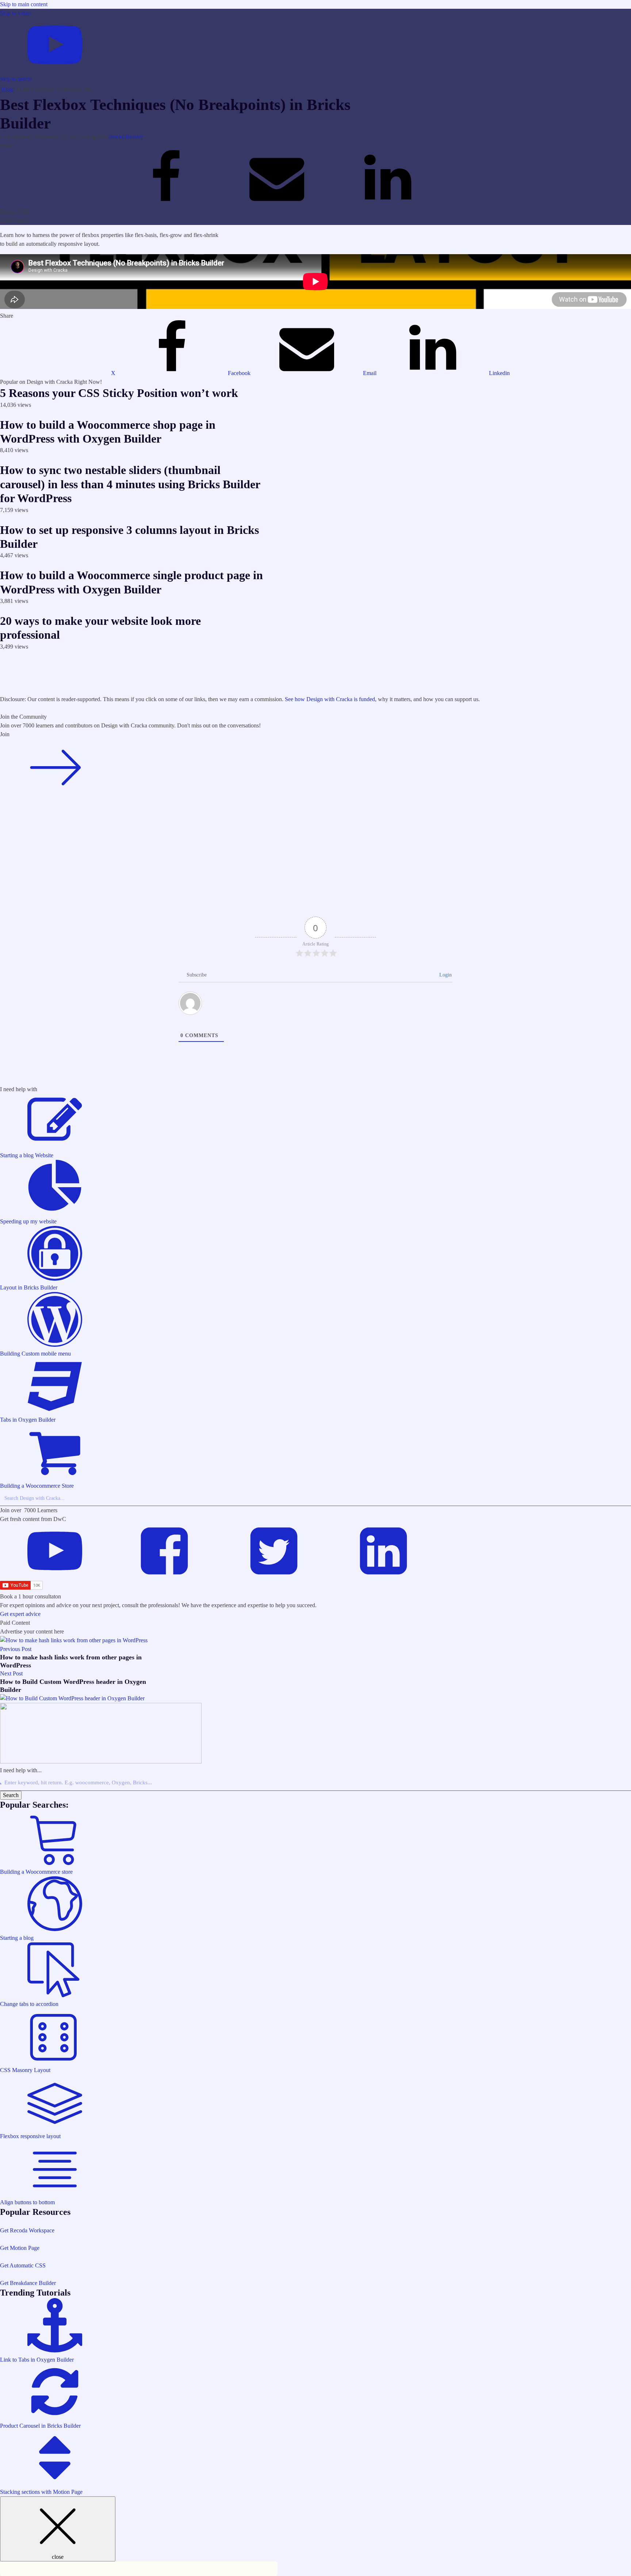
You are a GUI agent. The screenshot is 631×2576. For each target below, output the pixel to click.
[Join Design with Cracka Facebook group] (164, 1576)
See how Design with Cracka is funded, (331, 699)
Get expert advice (20, 1614)
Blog (7, 89)
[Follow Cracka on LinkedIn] (383, 1576)
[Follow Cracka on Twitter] (274, 1576)
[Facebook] (167, 203)
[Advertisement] (219, 677)
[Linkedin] (388, 203)
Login (445, 975)
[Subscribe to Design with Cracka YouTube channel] (55, 1576)
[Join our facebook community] (55, 792)
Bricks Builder (126, 137)
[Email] (278, 203)
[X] (56, 203)
